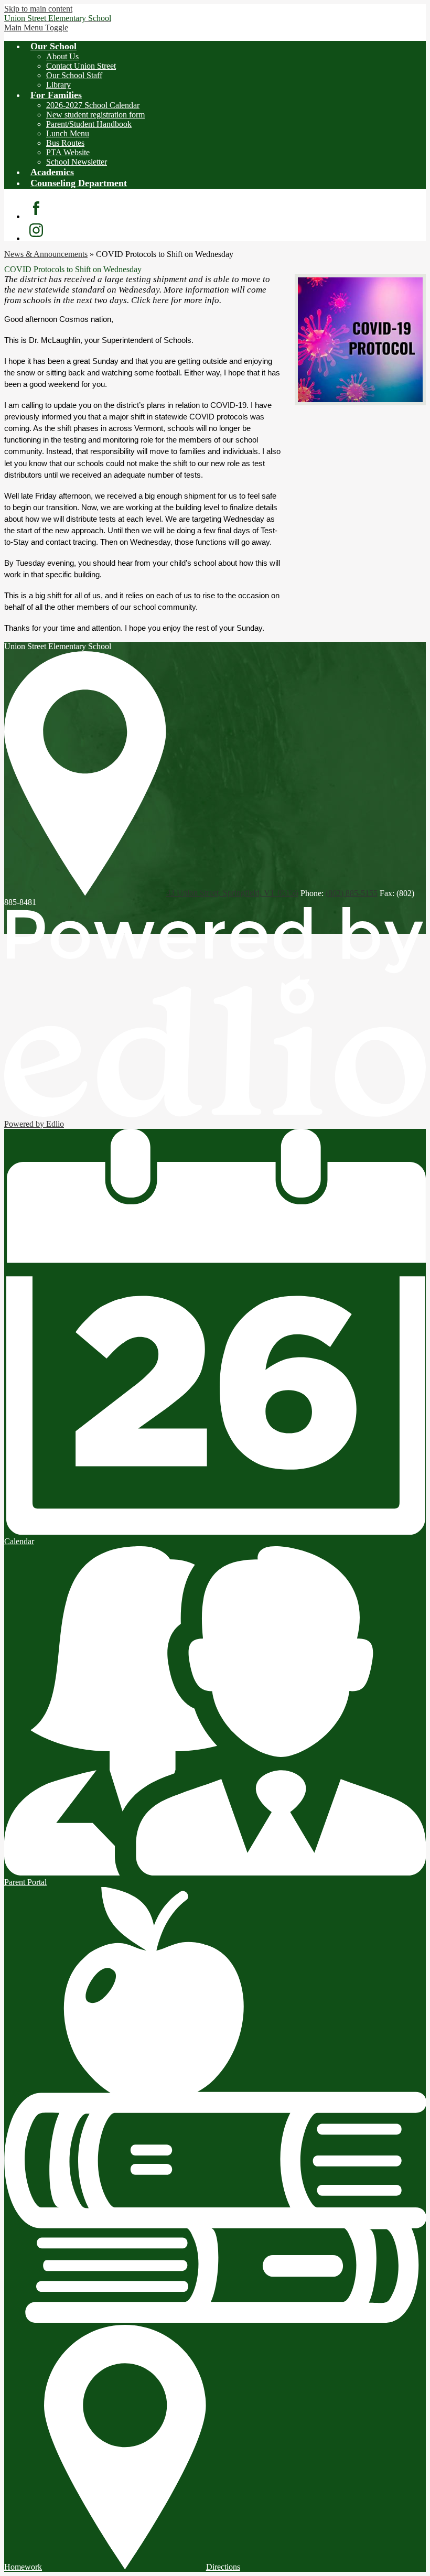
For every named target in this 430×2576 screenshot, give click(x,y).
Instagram (36, 230)
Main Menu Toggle (36, 28)
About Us (62, 56)
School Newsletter (77, 162)
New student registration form (95, 115)
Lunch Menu (68, 133)
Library (58, 85)
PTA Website (68, 152)
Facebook (36, 208)
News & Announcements (46, 254)
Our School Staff (74, 75)
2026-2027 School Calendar (93, 105)
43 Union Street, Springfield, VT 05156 (232, 893)
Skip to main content (38, 9)
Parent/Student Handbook (89, 124)
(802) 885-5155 (352, 893)
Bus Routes (65, 143)
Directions (223, 2567)
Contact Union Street (81, 66)
